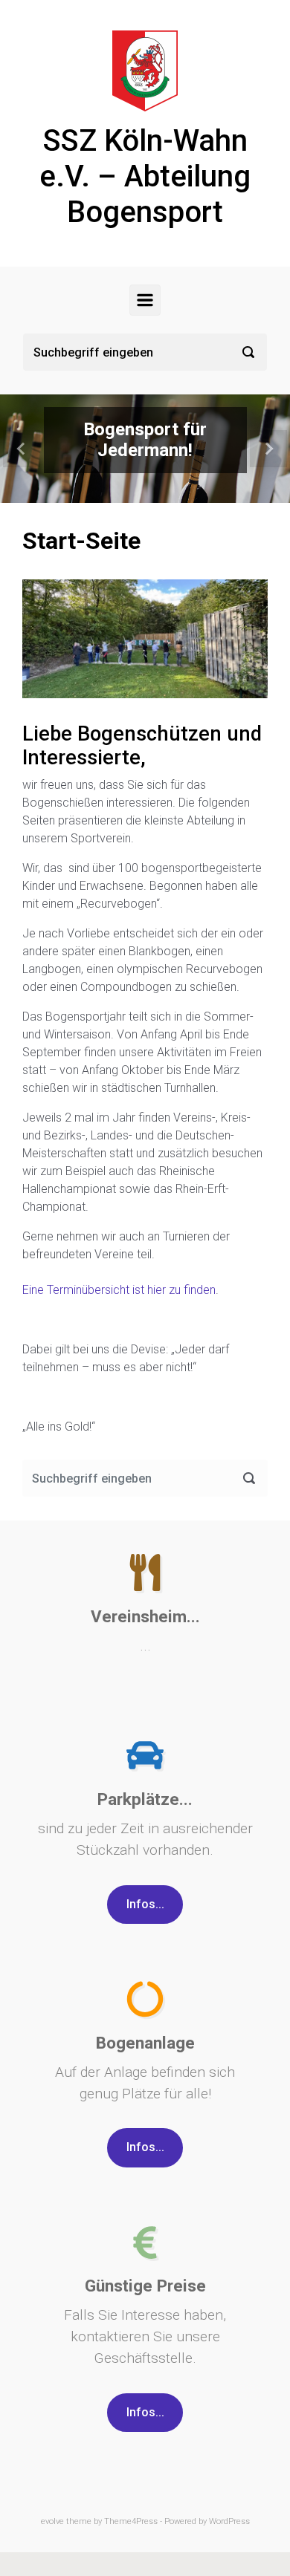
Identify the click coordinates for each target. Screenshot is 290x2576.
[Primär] (145, 300)
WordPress (229, 2521)
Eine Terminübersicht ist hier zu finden (119, 1290)
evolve (52, 2521)
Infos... (145, 1904)
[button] (22, 449)
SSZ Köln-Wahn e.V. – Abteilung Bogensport (145, 176)
